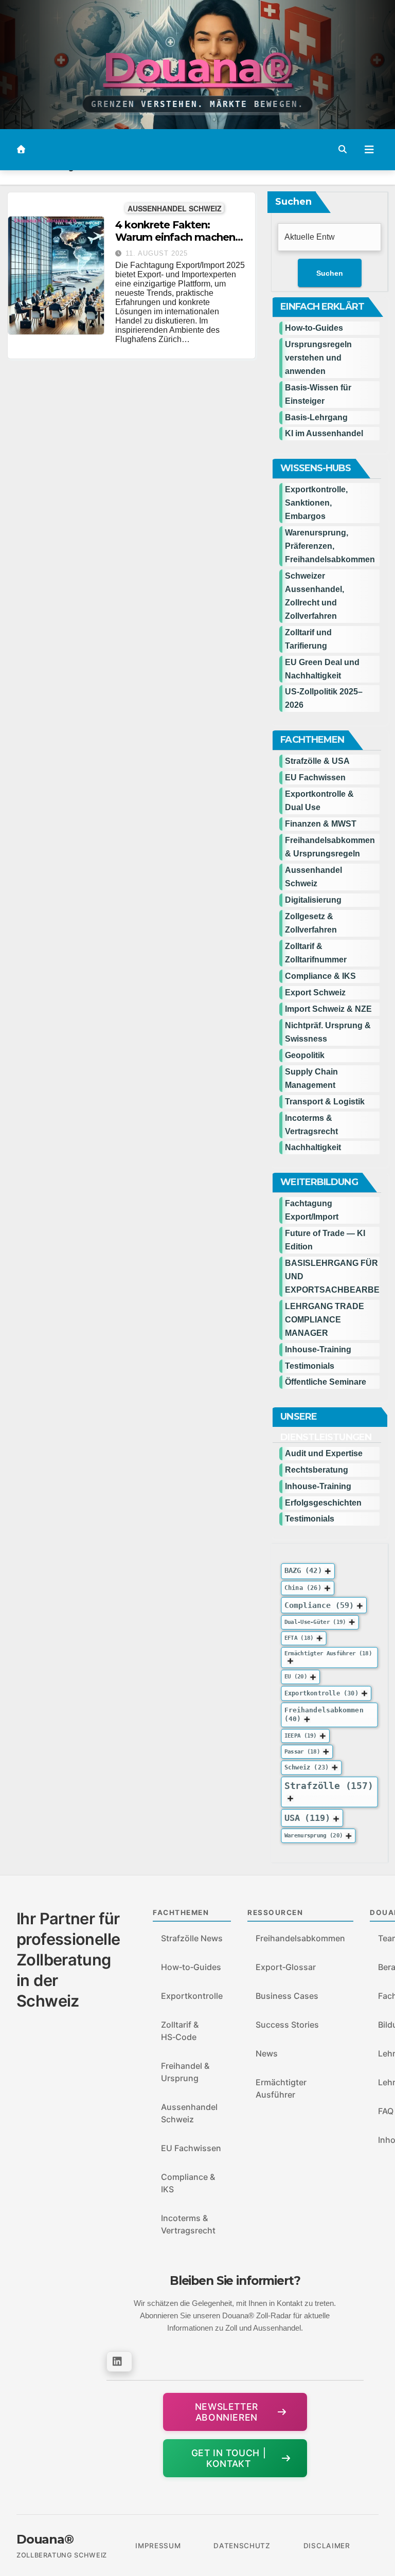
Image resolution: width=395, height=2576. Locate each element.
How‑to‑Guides (314, 328)
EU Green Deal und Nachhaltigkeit (322, 669)
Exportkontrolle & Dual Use (319, 801)
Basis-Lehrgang (316, 417)
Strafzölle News (192, 1938)
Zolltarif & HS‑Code (180, 2031)
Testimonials (310, 1366)
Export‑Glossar (286, 1967)
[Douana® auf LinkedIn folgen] (119, 2362)
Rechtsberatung (317, 1470)
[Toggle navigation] (369, 150)
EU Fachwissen (315, 777)
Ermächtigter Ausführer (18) (328, 1653)
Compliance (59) (319, 1605)
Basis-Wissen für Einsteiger (318, 394)
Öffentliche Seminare (326, 1382)
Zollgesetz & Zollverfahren (311, 923)
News (267, 2053)
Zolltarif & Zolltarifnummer (316, 953)
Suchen (293, 202)
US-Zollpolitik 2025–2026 (324, 698)
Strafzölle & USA (317, 761)
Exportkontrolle (192, 1996)
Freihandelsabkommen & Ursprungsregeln (330, 847)
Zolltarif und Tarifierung (308, 639)
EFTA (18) (299, 1638)
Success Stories (287, 2025)
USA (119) (307, 1818)
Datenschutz (242, 2546)
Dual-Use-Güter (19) (315, 1622)
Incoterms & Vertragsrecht (311, 1125)
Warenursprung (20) (313, 1836)
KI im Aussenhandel (324, 433)
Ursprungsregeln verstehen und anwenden (318, 358)
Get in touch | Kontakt (229, 2458)
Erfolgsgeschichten (323, 1503)
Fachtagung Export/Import (312, 1210)
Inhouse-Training (318, 1349)
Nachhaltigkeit (313, 1147)
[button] (343, 149)
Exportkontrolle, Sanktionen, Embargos (316, 503)
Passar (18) (302, 1752)
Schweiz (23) (307, 1767)
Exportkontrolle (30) (321, 1693)
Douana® (197, 67)
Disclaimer (327, 2546)
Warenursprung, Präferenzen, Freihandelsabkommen (330, 546)
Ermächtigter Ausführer (281, 2088)
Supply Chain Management (311, 1078)
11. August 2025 (157, 253)
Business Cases (287, 1996)
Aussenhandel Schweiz (175, 208)
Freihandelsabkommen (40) (324, 1714)
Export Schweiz (315, 992)
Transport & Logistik (325, 1102)
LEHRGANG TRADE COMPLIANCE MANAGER (325, 1320)
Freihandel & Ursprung (185, 2072)
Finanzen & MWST (321, 824)
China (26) (303, 1588)
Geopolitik (305, 1055)
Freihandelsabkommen (300, 1938)
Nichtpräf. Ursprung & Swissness (328, 1032)
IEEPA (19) (301, 1736)
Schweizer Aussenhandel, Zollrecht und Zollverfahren (315, 596)
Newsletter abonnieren (227, 2412)
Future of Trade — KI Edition (325, 1240)
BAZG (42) (303, 1570)
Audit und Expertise (324, 1453)
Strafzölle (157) (329, 1786)
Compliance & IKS (320, 976)
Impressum (158, 2546)
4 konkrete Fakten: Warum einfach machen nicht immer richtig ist (175, 237)
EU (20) (296, 1677)
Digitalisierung (313, 900)
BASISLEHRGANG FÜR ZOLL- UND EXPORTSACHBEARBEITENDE (332, 1276)
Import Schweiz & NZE (328, 1009)
